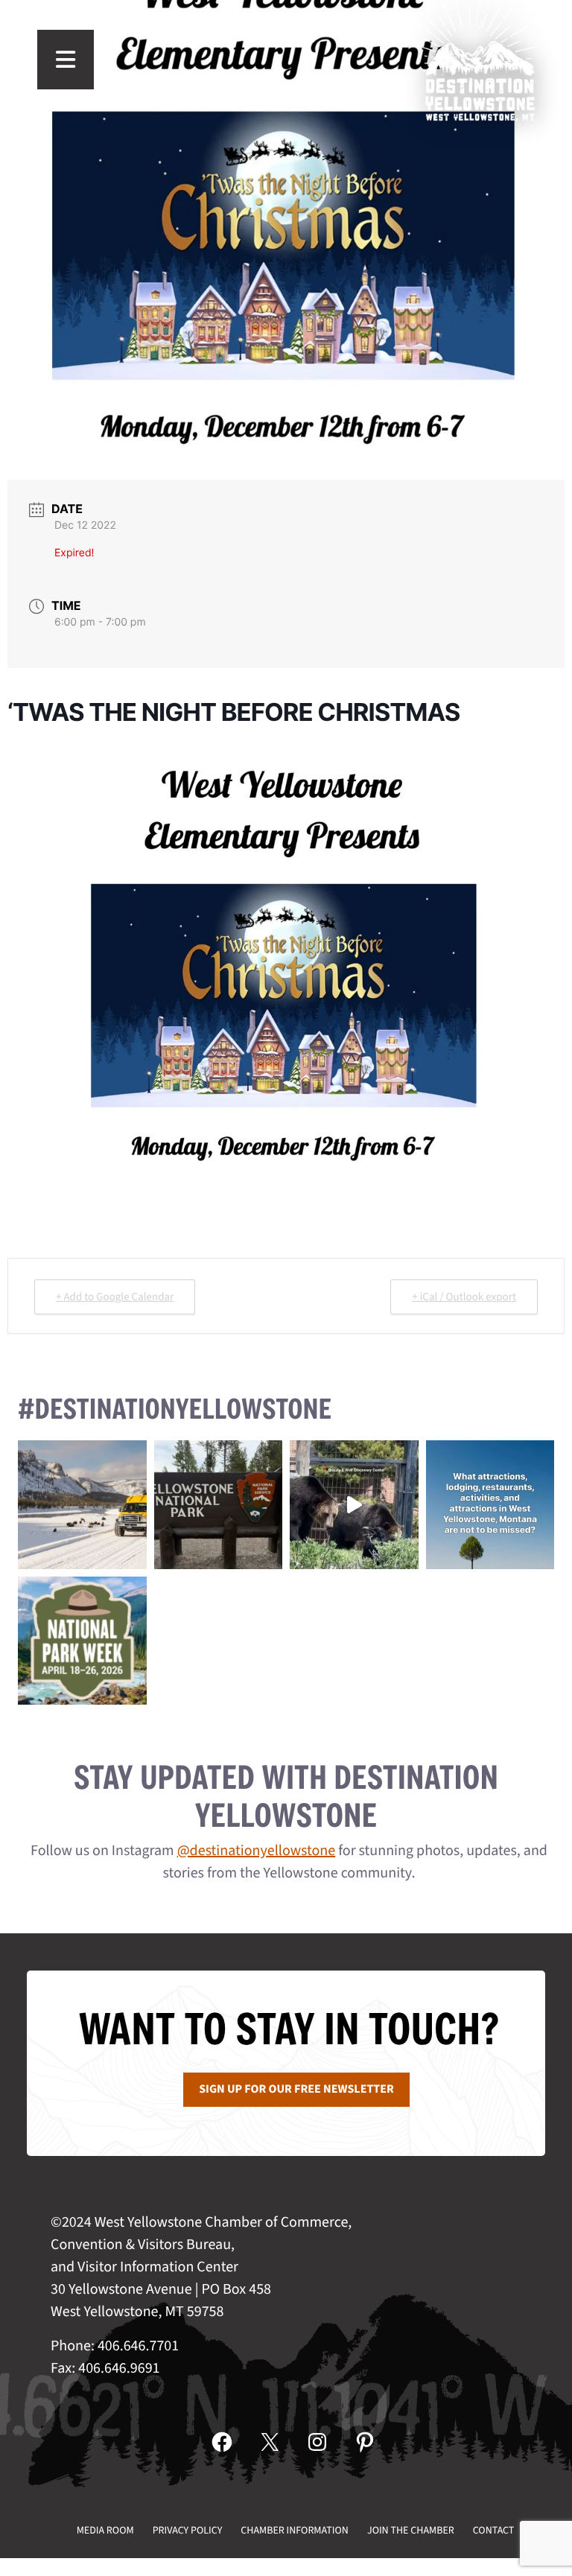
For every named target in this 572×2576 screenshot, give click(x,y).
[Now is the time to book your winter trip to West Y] (82, 1505)
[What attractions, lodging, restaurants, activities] (490, 1505)
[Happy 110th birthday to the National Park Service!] (219, 1505)
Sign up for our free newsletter (296, 2090)
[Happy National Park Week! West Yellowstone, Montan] (82, 1641)
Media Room (105, 2531)
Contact (494, 2531)
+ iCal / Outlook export (464, 1297)
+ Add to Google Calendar (115, 1297)
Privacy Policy (188, 2531)
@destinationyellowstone (257, 1851)
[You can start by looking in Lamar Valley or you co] (354, 1505)
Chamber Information (295, 2531)
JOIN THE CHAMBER (411, 2531)
